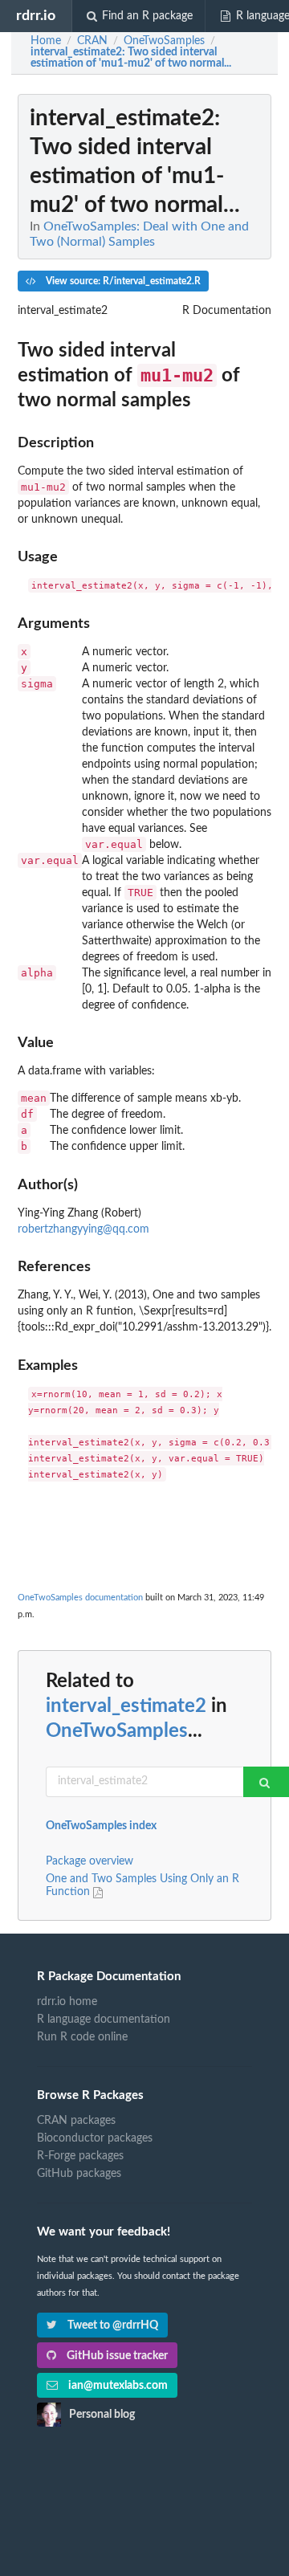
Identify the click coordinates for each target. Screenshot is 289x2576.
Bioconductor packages (95, 2138)
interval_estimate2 (126, 1706)
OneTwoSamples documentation (80, 1598)
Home (46, 41)
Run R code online (82, 2037)
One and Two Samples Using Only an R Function (142, 1885)
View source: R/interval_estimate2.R (122, 281)
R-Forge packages (80, 2156)
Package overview (90, 1861)
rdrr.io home (67, 2002)
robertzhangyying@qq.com (83, 1229)
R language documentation (104, 2020)
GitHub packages (79, 2174)
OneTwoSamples (117, 1731)
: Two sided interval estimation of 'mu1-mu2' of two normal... (131, 58)
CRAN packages (76, 2121)
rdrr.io (36, 16)
